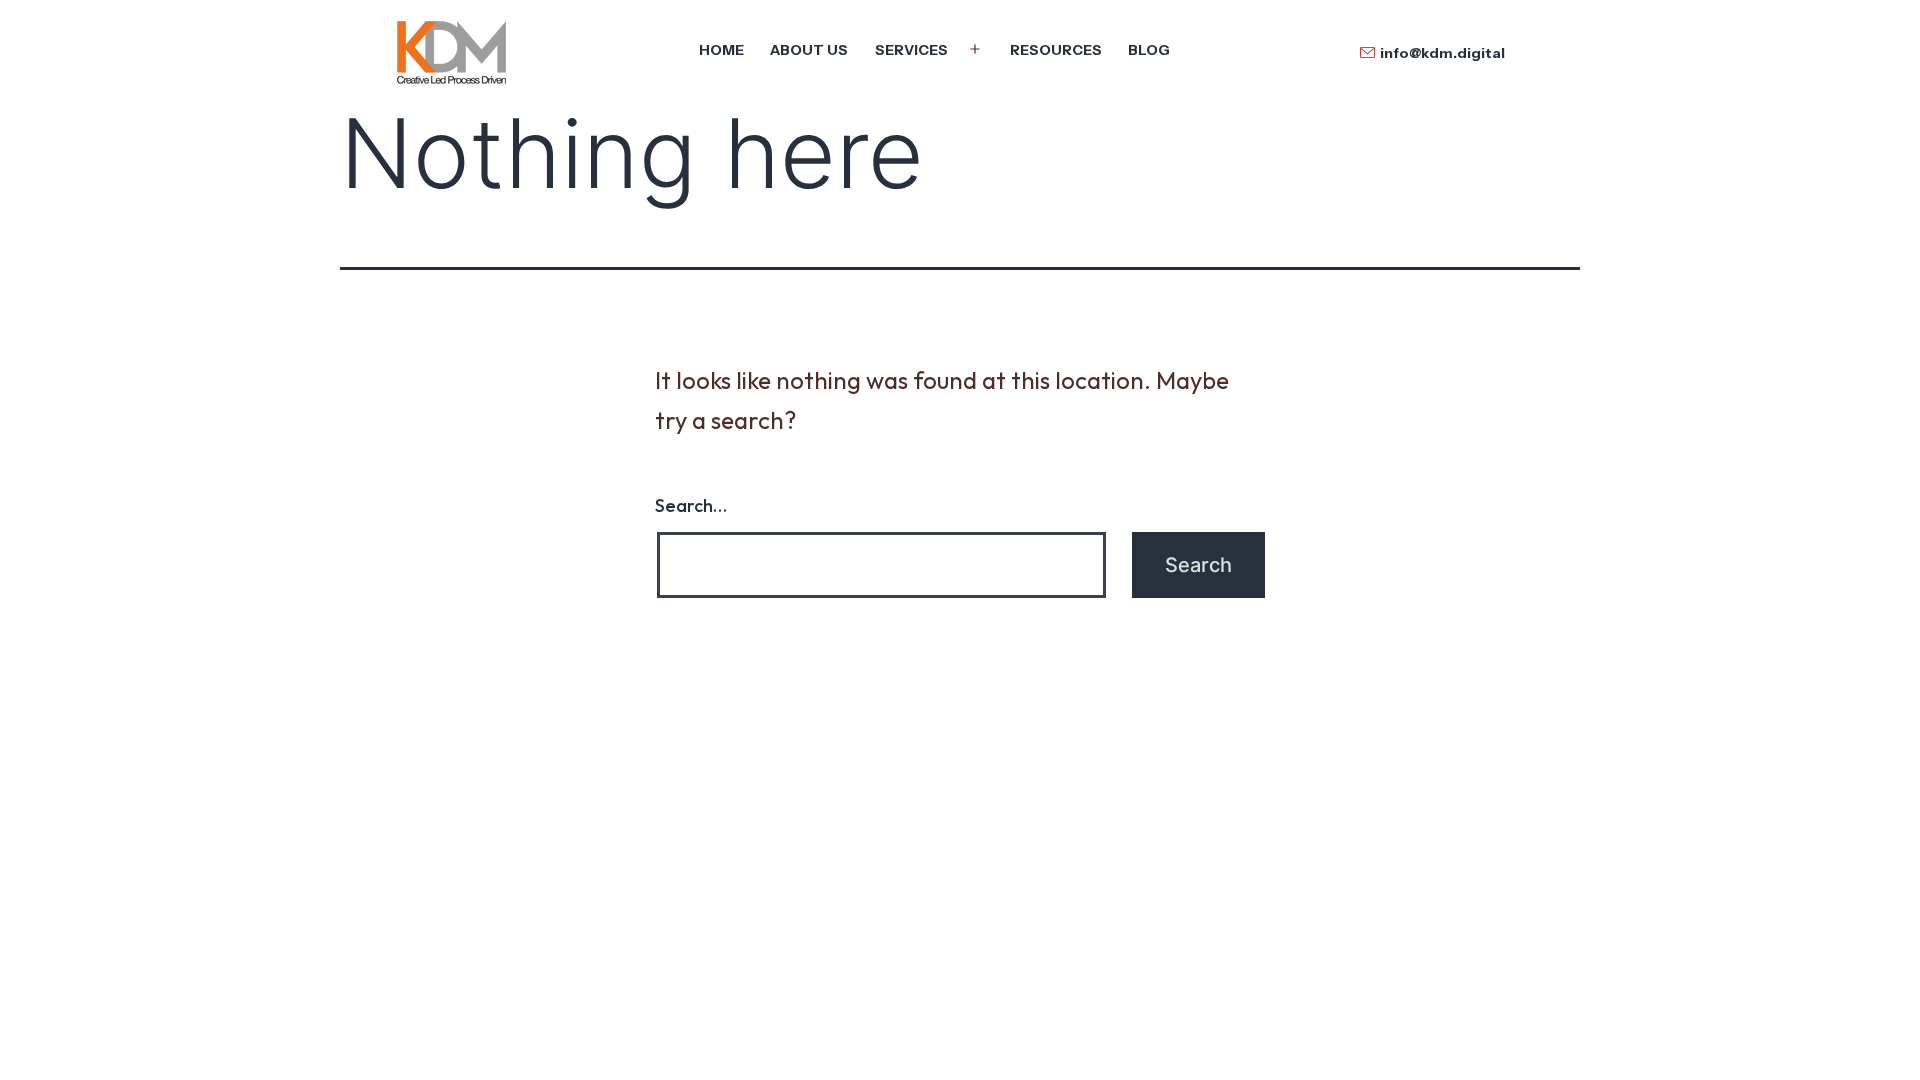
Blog (1149, 50)
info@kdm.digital (1442, 53)
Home (721, 50)
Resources (1056, 50)
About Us (809, 50)
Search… (691, 505)
